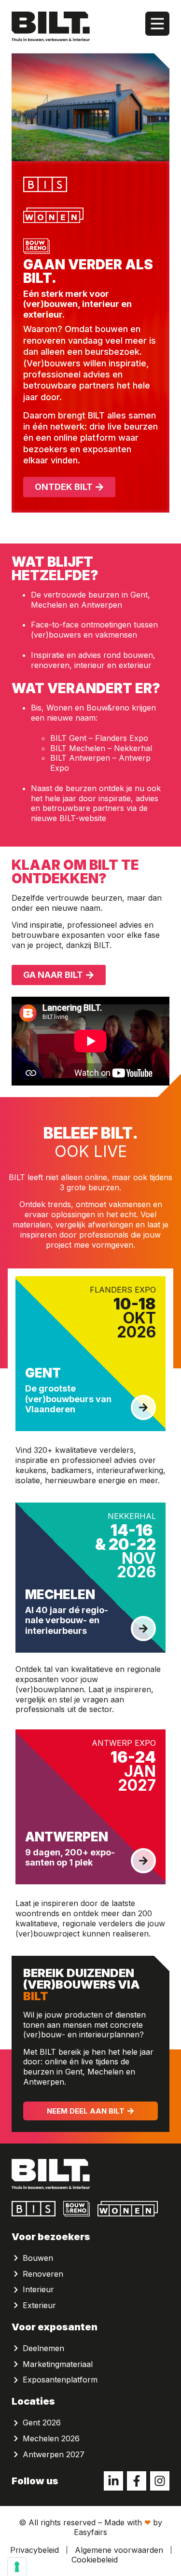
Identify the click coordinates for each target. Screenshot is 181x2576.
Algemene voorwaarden (119, 2550)
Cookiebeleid (95, 2560)
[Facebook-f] (137, 2481)
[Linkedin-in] (113, 2481)
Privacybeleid (35, 2550)
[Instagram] (160, 2481)
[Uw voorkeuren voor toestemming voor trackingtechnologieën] (17, 2567)
